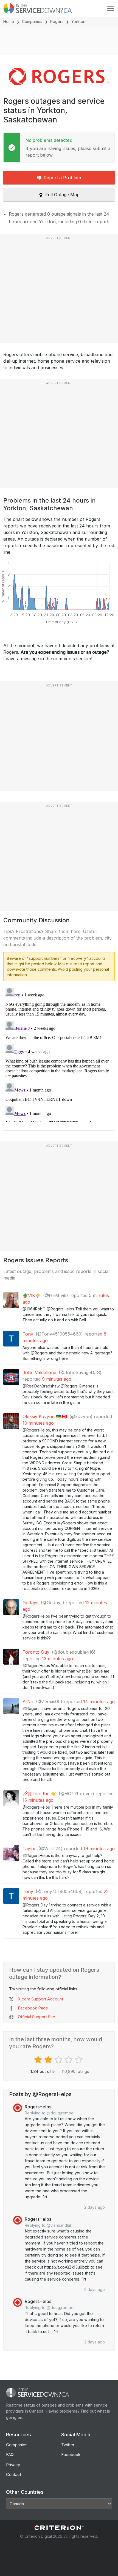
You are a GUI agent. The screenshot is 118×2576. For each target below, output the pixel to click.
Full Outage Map (62, 195)
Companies (32, 21)
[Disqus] (59, 1054)
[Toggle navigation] (111, 8)
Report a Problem (62, 178)
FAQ (10, 2455)
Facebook (71, 2455)
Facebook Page (33, 2008)
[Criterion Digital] (59, 2528)
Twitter (68, 2445)
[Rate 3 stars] (59, 2060)
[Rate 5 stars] (79, 2060)
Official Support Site (36, 2017)
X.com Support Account (40, 1999)
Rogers (57, 21)
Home (9, 21)
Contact (14, 2474)
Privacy (13, 2465)
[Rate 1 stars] (39, 2060)
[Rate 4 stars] (69, 2060)
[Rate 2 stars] (49, 2060)
